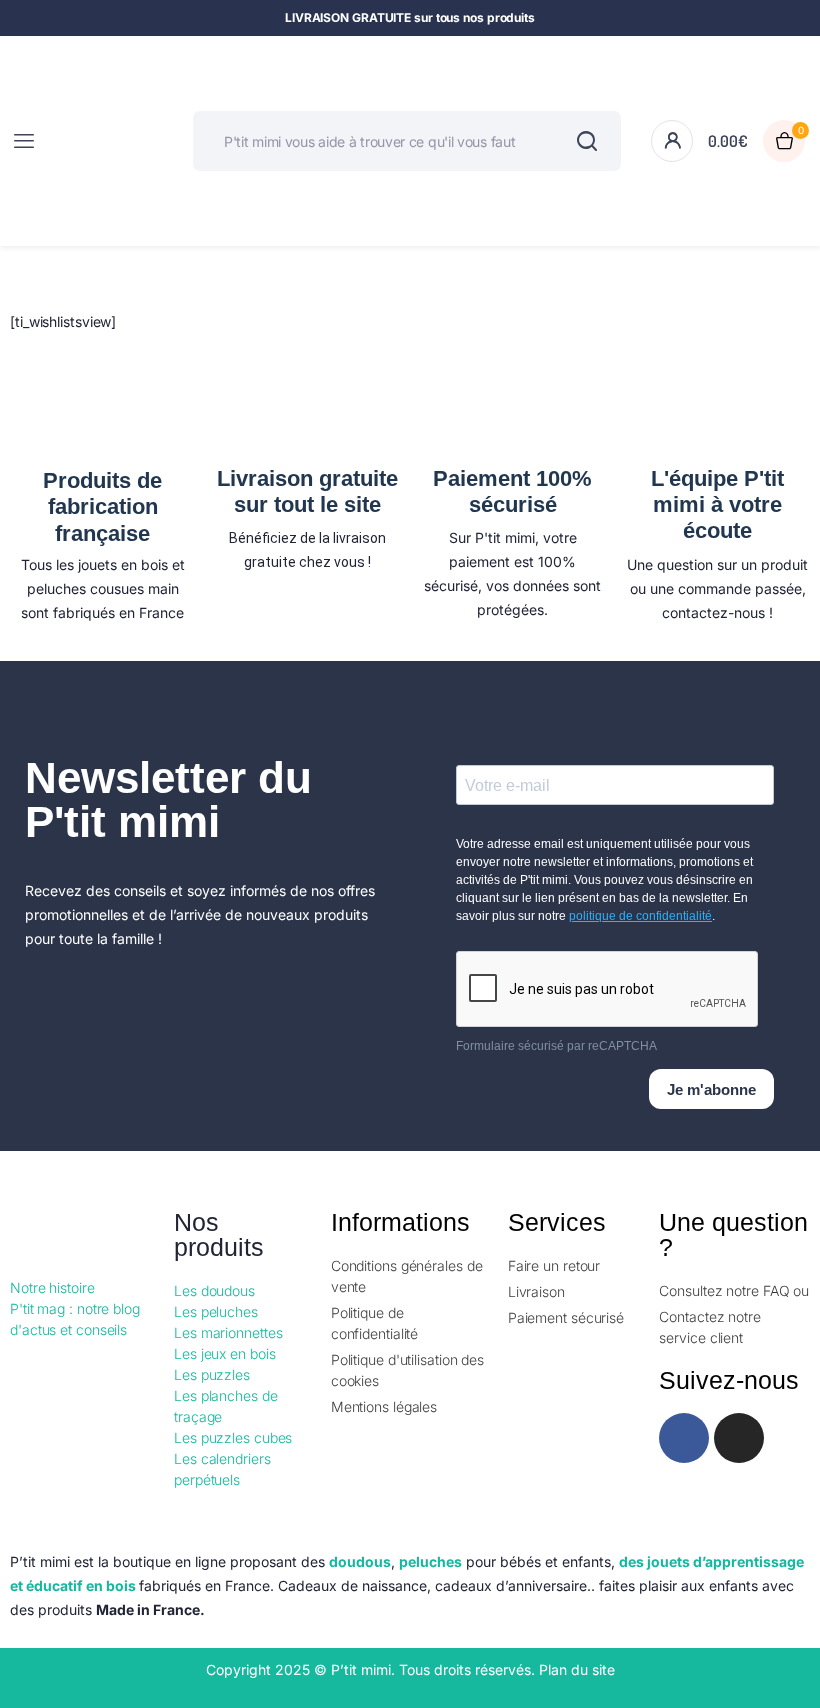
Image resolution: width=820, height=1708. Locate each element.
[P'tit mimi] (108, 141)
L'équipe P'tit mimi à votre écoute (717, 505)
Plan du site (577, 1669)
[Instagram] (739, 1438)
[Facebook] (684, 1438)
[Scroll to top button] (788, 1628)
